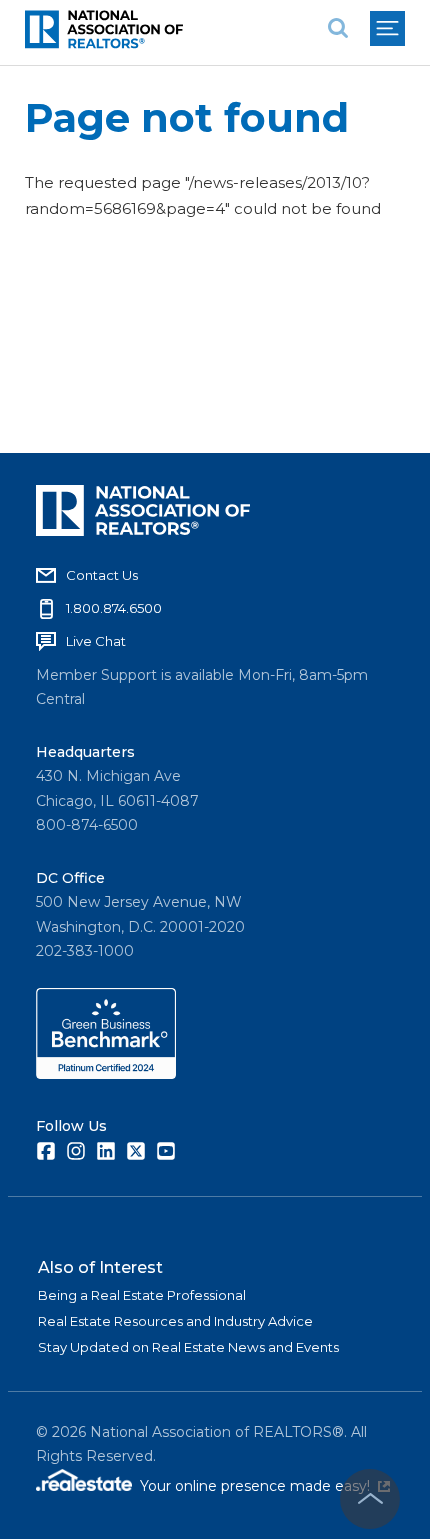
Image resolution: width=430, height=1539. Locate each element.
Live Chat (96, 641)
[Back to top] (370, 1499)
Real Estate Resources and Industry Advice (175, 1321)
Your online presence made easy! (265, 1486)
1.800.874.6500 (114, 608)
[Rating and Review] (106, 1074)
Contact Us (102, 575)
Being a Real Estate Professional (142, 1295)
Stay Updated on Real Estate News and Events (188, 1347)
